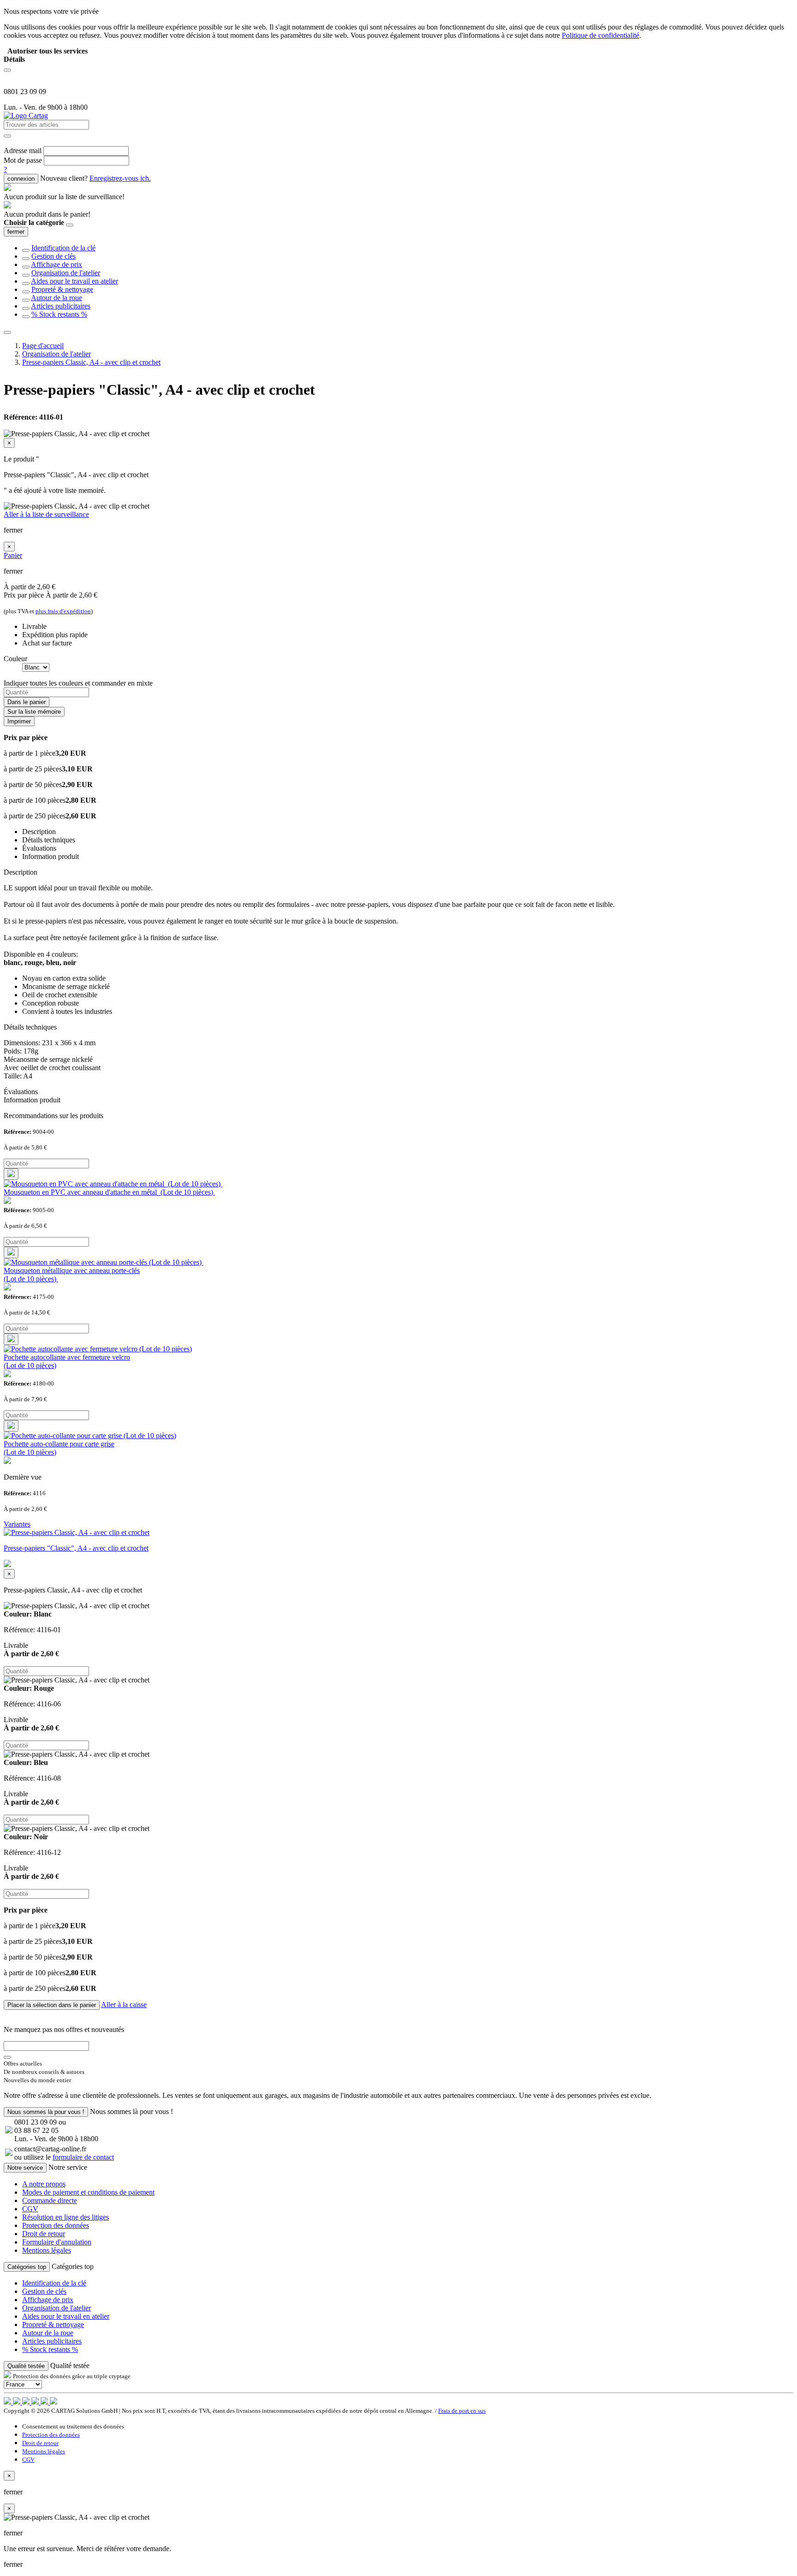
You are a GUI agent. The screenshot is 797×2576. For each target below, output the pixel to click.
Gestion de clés (54, 256)
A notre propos (44, 2184)
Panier (13, 555)
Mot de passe (23, 160)
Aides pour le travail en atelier (74, 281)
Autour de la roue (57, 298)
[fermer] (70, 225)
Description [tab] (39, 832)
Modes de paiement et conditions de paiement (88, 2192)
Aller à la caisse (124, 2005)
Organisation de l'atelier (66, 273)
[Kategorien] (7, 70)
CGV (30, 2209)
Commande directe (50, 2200)
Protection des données (56, 2225)
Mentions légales (47, 2250)
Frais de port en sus (462, 2411)
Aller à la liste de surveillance (46, 514)
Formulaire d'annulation (57, 2242)
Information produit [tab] (51, 856)
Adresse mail (23, 151)
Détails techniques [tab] (49, 840)
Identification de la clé (63, 248)
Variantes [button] (17, 1524)
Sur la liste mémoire (34, 712)
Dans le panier (27, 702)
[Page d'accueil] (26, 115)
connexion (21, 179)
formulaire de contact (83, 2157)
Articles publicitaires (61, 306)
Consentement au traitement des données (73, 2426)
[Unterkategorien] (26, 250)
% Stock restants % (59, 314)
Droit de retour (44, 2234)
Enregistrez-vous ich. (120, 178)
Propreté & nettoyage (62, 289)
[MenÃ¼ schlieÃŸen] (7, 332)
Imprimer (19, 721)
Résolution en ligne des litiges (65, 2217)
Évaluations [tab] (39, 848)
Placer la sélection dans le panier (52, 2005)
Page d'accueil (43, 346)
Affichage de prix (57, 264)
